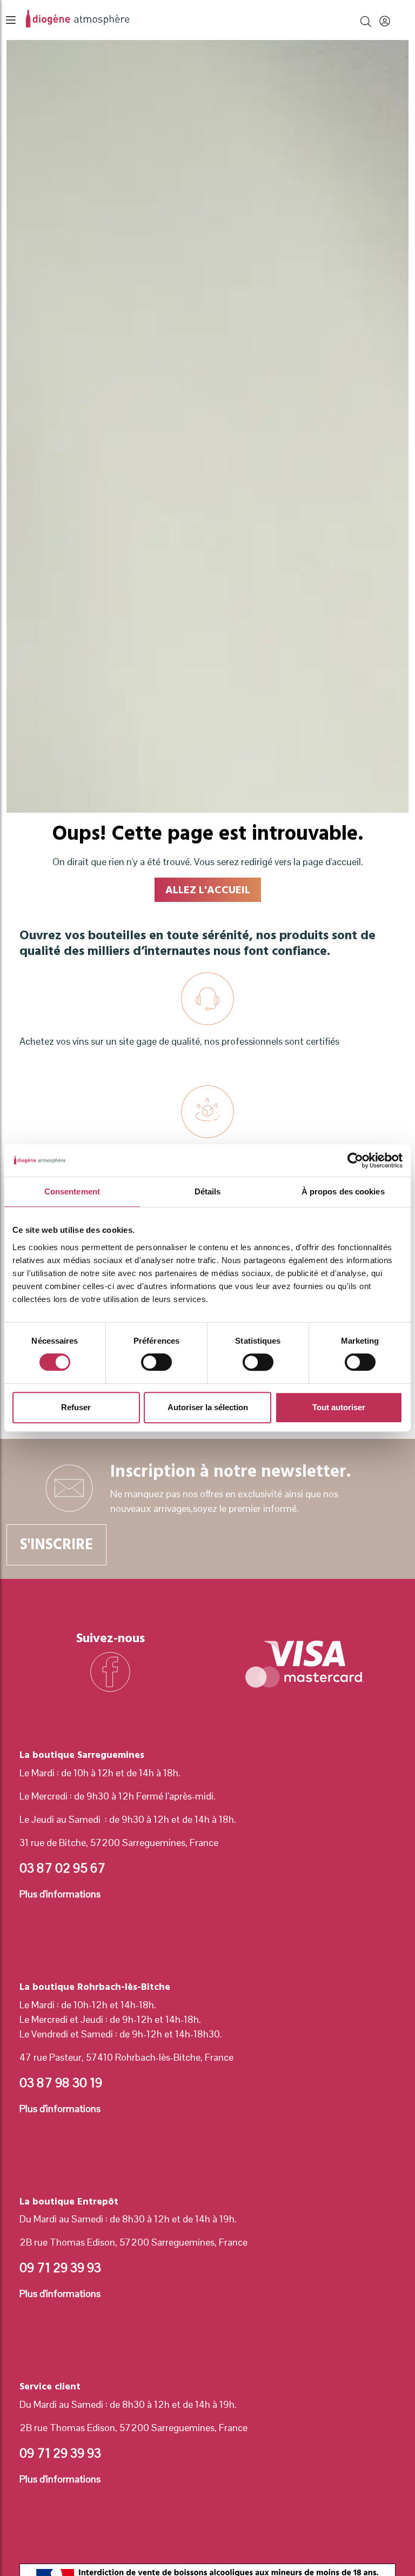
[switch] (156, 1362)
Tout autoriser (339, 1407)
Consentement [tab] (72, 1191)
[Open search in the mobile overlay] (366, 20)
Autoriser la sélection (208, 1407)
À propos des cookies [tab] (343, 1191)
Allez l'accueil (208, 890)
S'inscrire (56, 1545)
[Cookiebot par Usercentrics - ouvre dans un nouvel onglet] (355, 1160)
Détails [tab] (208, 1191)
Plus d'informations (60, 1894)
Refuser (76, 1407)
